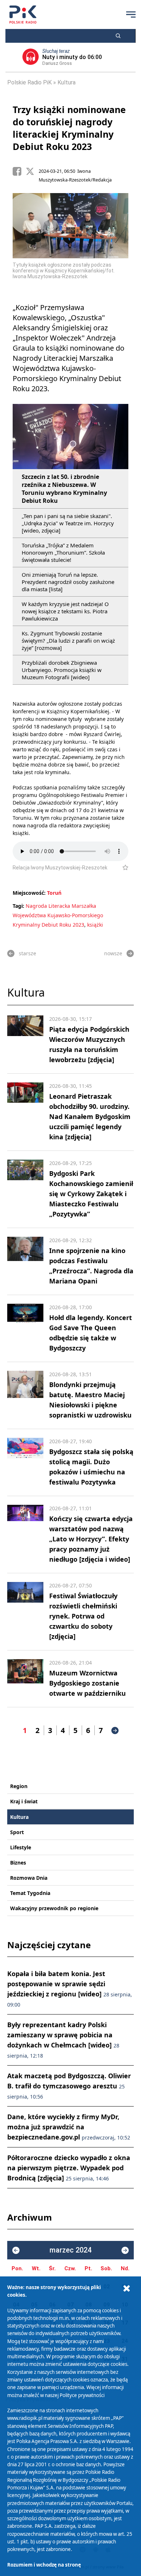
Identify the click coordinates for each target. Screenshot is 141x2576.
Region (19, 1786)
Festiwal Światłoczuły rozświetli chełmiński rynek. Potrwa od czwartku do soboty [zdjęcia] (83, 1616)
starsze (27, 953)
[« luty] (16, 2250)
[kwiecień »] (125, 2250)
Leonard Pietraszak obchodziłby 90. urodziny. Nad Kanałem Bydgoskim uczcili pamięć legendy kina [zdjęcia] (90, 1116)
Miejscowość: (29, 893)
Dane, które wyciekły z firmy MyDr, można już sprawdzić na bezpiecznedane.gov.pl (69, 2127)
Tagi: (19, 906)
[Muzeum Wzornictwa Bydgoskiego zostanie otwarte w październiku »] (25, 1679)
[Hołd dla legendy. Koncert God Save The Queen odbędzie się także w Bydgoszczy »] (25, 1328)
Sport (17, 1832)
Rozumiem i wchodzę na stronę (44, 2565)
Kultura (67, 82)
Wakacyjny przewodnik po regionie (54, 1908)
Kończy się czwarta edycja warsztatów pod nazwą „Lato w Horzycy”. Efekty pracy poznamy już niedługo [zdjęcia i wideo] (91, 1539)
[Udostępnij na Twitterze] (32, 171)
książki (95, 925)
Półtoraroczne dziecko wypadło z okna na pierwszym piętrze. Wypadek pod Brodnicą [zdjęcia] (69, 2168)
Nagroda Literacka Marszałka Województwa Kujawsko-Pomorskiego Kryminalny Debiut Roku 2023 (58, 915)
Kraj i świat (24, 1801)
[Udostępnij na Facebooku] (19, 171)
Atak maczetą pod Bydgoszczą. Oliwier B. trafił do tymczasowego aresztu (69, 2086)
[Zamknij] (127, 2289)
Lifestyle (21, 1847)
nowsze (113, 953)
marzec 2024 (70, 2250)
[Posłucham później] (122, 868)
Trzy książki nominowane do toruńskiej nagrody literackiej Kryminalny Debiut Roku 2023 (69, 128)
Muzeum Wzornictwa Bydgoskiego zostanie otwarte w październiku (87, 1683)
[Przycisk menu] (131, 14)
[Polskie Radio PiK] (23, 14)
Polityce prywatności (82, 2395)
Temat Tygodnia (30, 1893)
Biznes (18, 1863)
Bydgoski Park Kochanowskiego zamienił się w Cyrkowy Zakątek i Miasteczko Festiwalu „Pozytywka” (91, 1194)
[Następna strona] (115, 1730)
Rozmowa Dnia (29, 1878)
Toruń (54, 893)
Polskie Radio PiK (29, 82)
